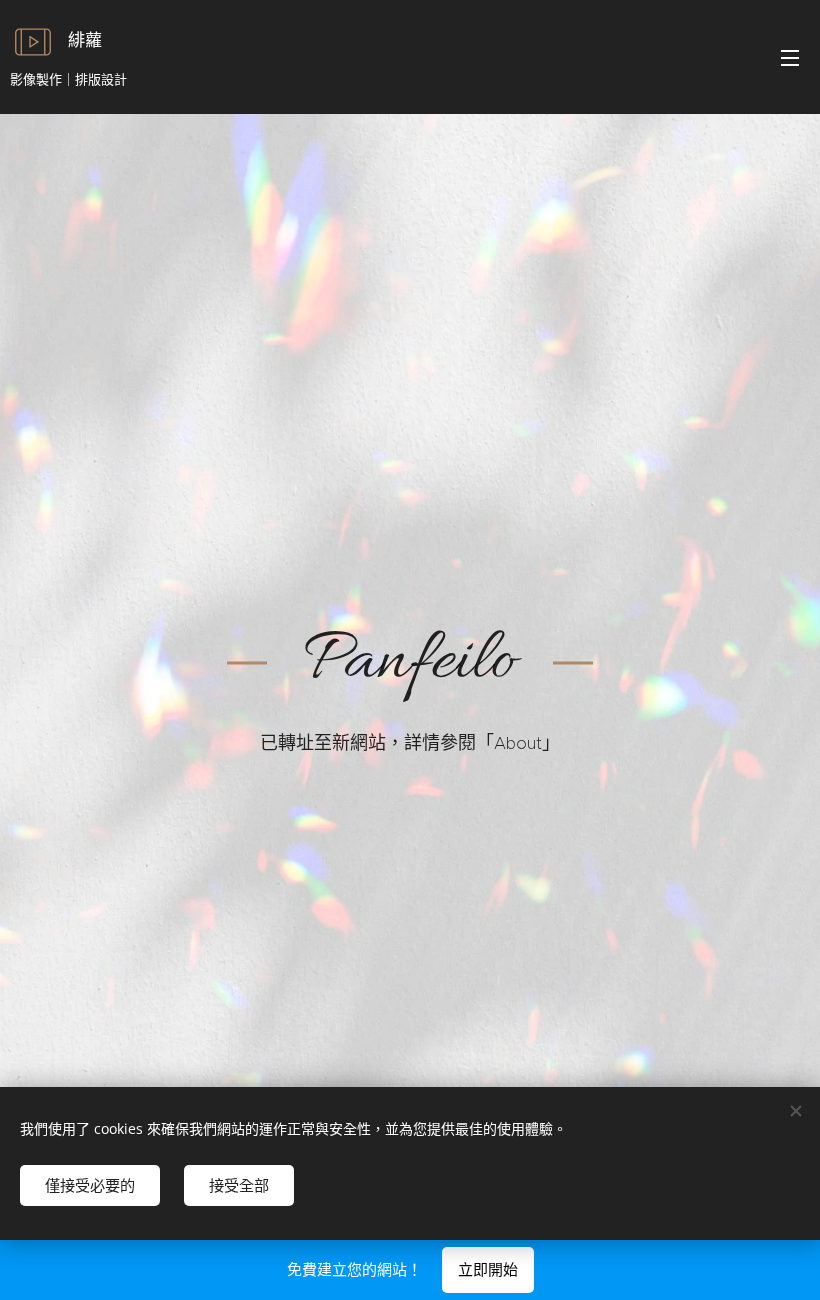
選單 (790, 57)
